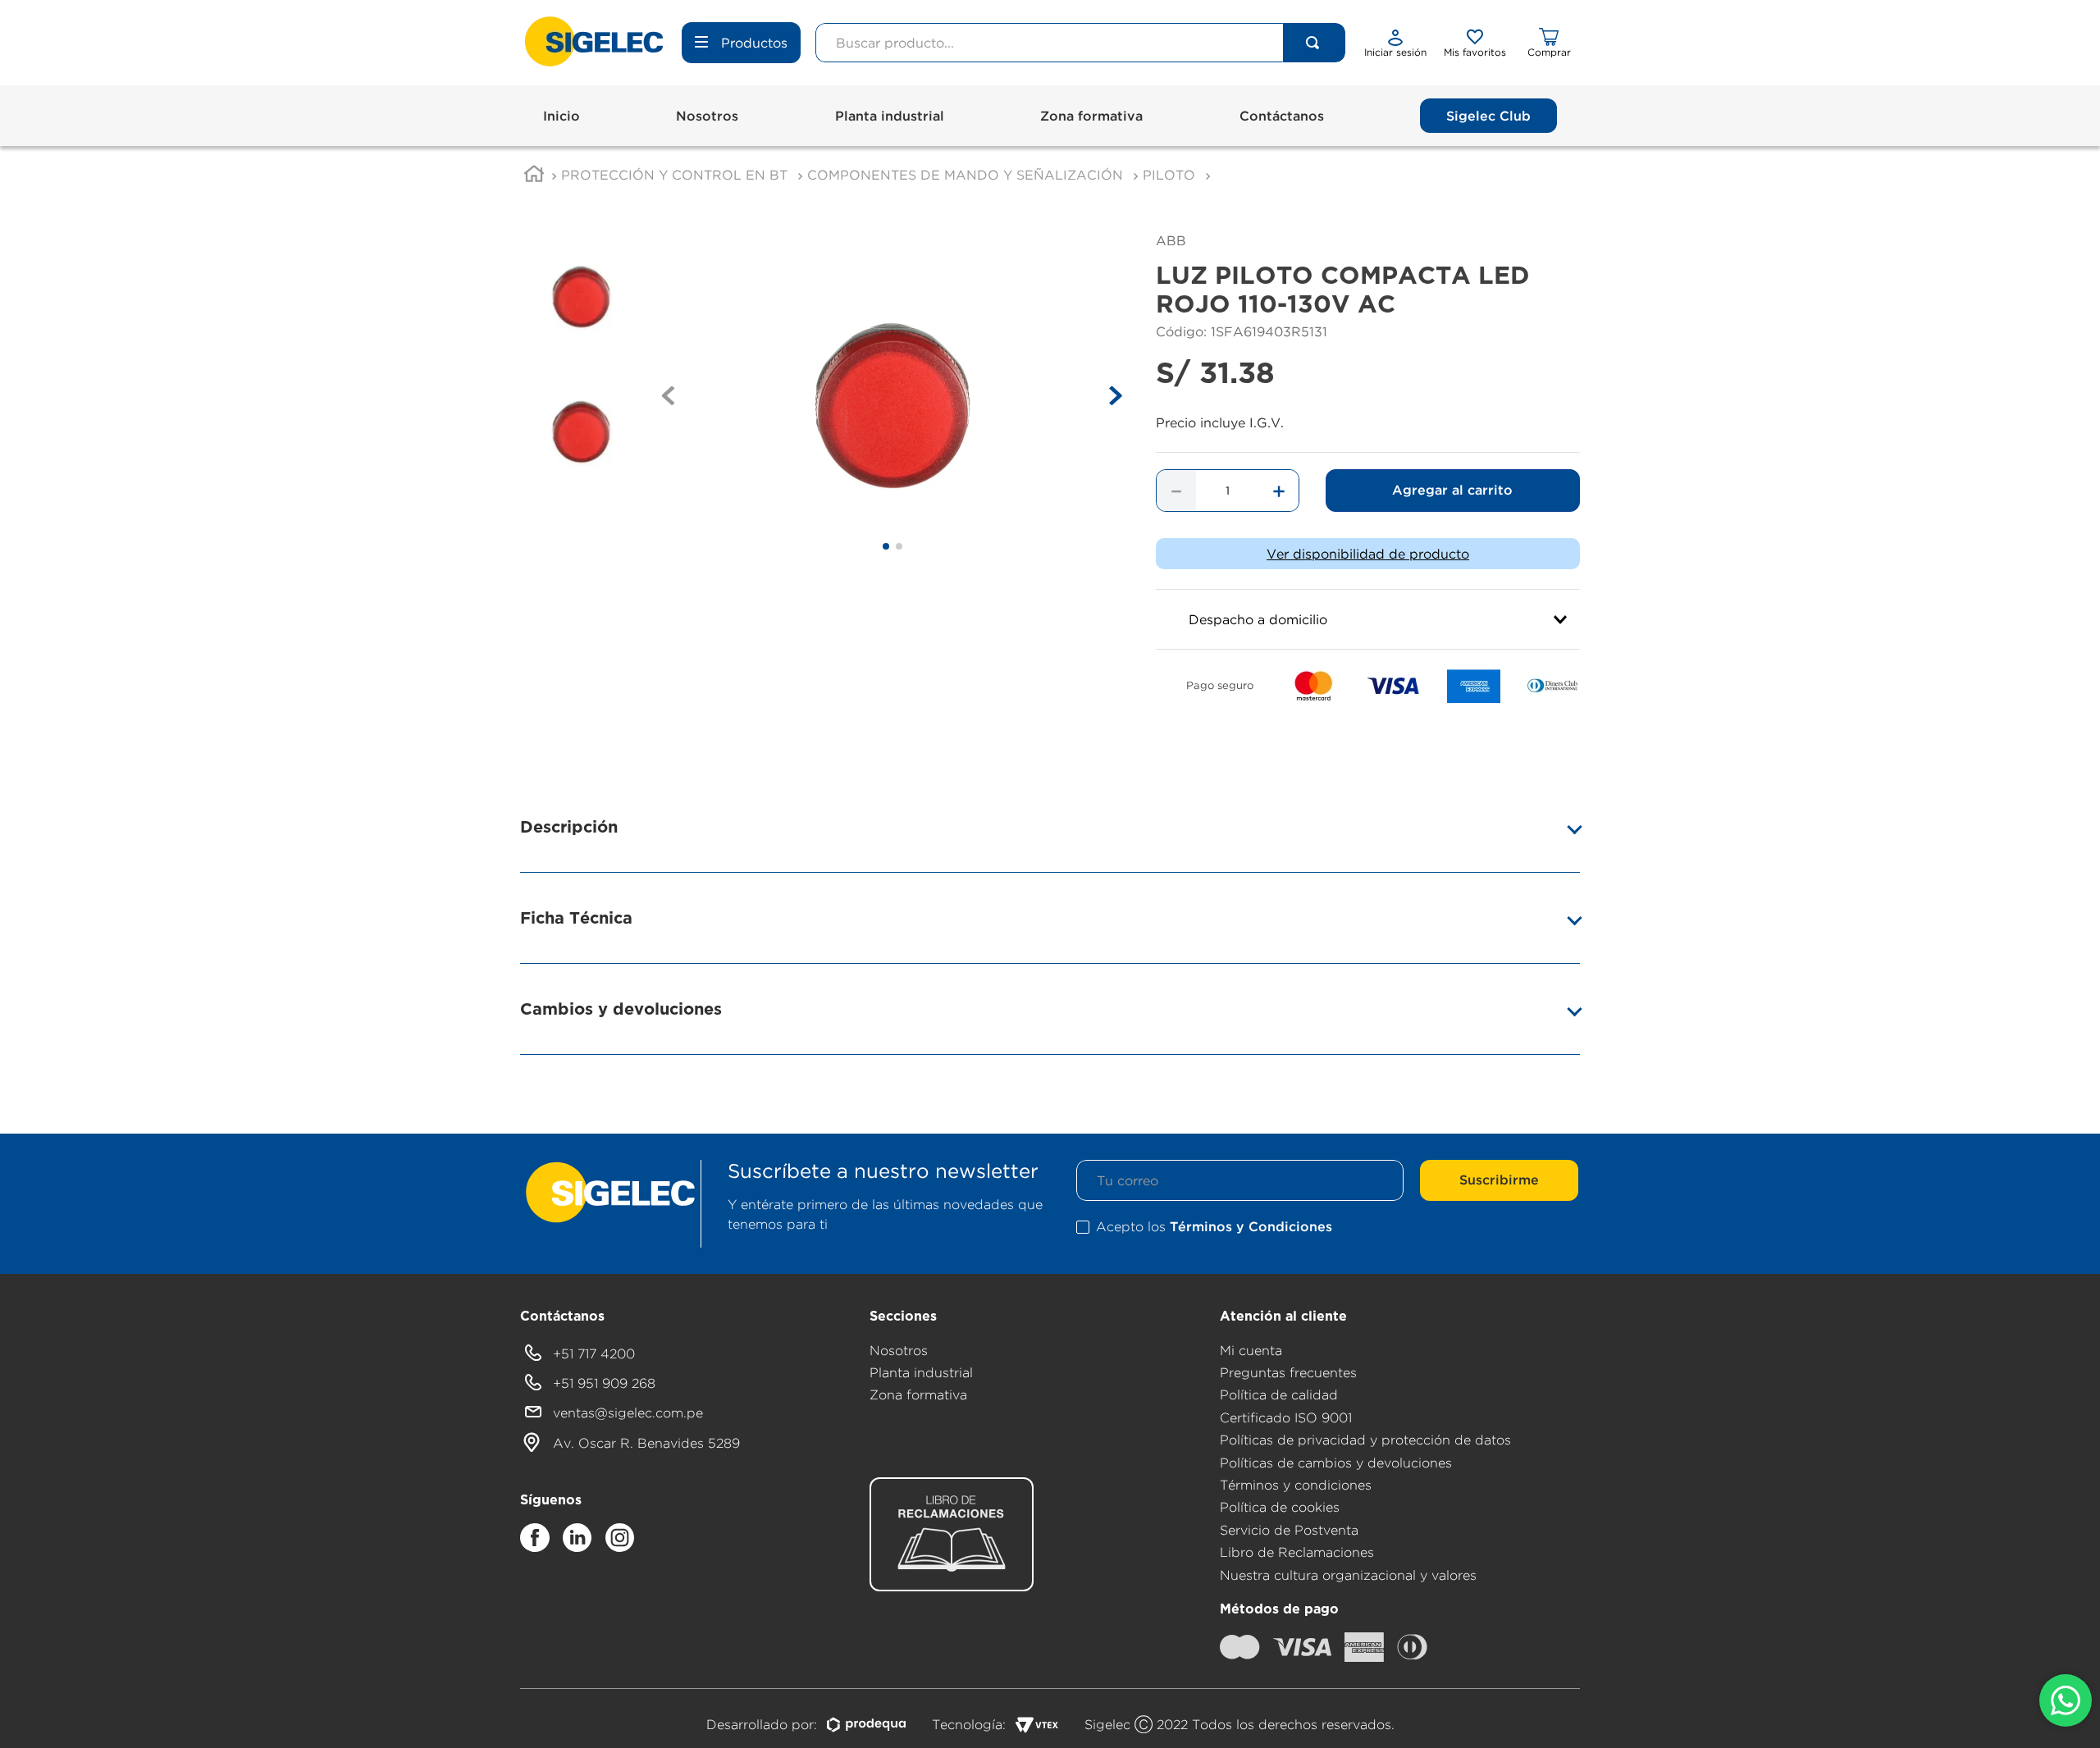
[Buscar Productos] (1312, 43)
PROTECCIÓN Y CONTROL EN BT (674, 175)
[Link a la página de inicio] (534, 176)
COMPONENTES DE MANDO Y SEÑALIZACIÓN (965, 175)
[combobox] (1080, 43)
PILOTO (1169, 175)
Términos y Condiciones (1251, 1226)
